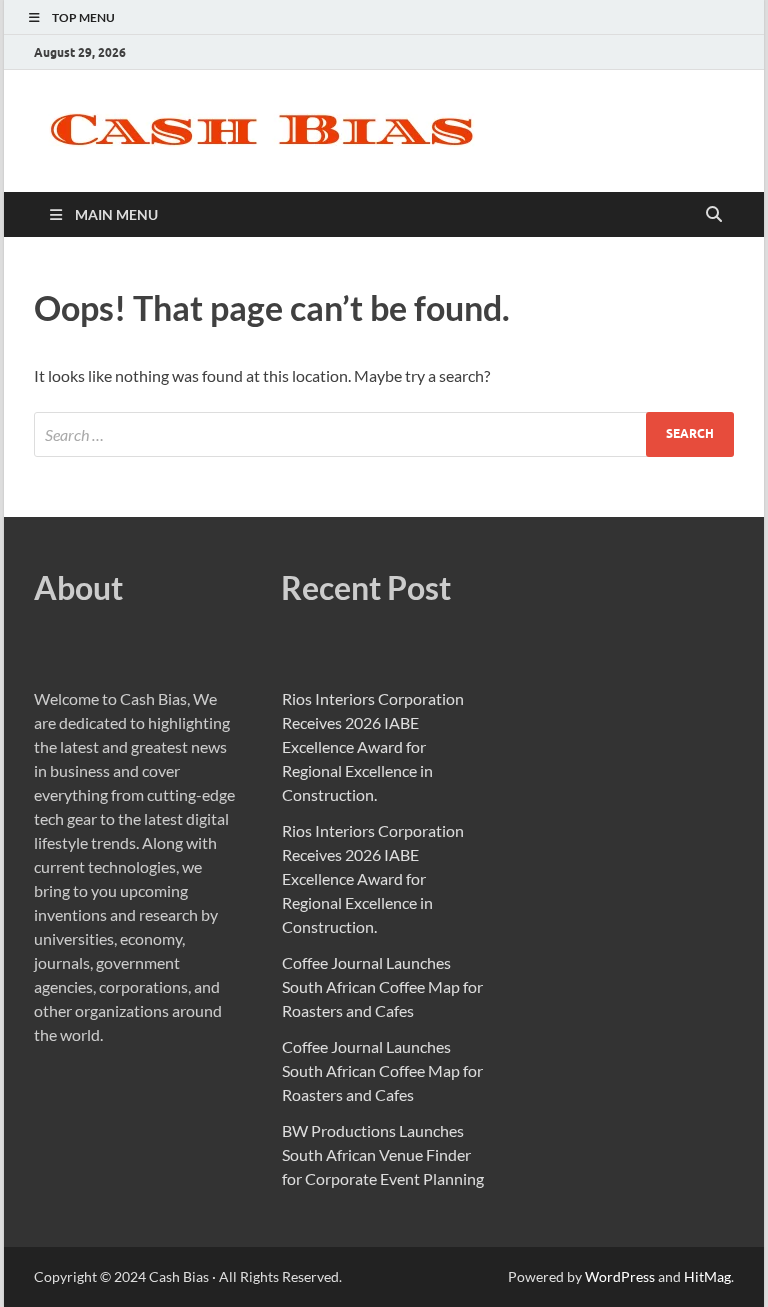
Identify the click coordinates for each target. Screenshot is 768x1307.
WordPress (620, 1276)
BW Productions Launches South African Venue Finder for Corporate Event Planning (383, 1154)
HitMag (707, 1276)
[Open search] (714, 215)
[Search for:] (384, 434)
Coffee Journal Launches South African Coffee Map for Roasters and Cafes (382, 986)
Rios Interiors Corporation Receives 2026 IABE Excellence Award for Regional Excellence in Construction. (373, 746)
